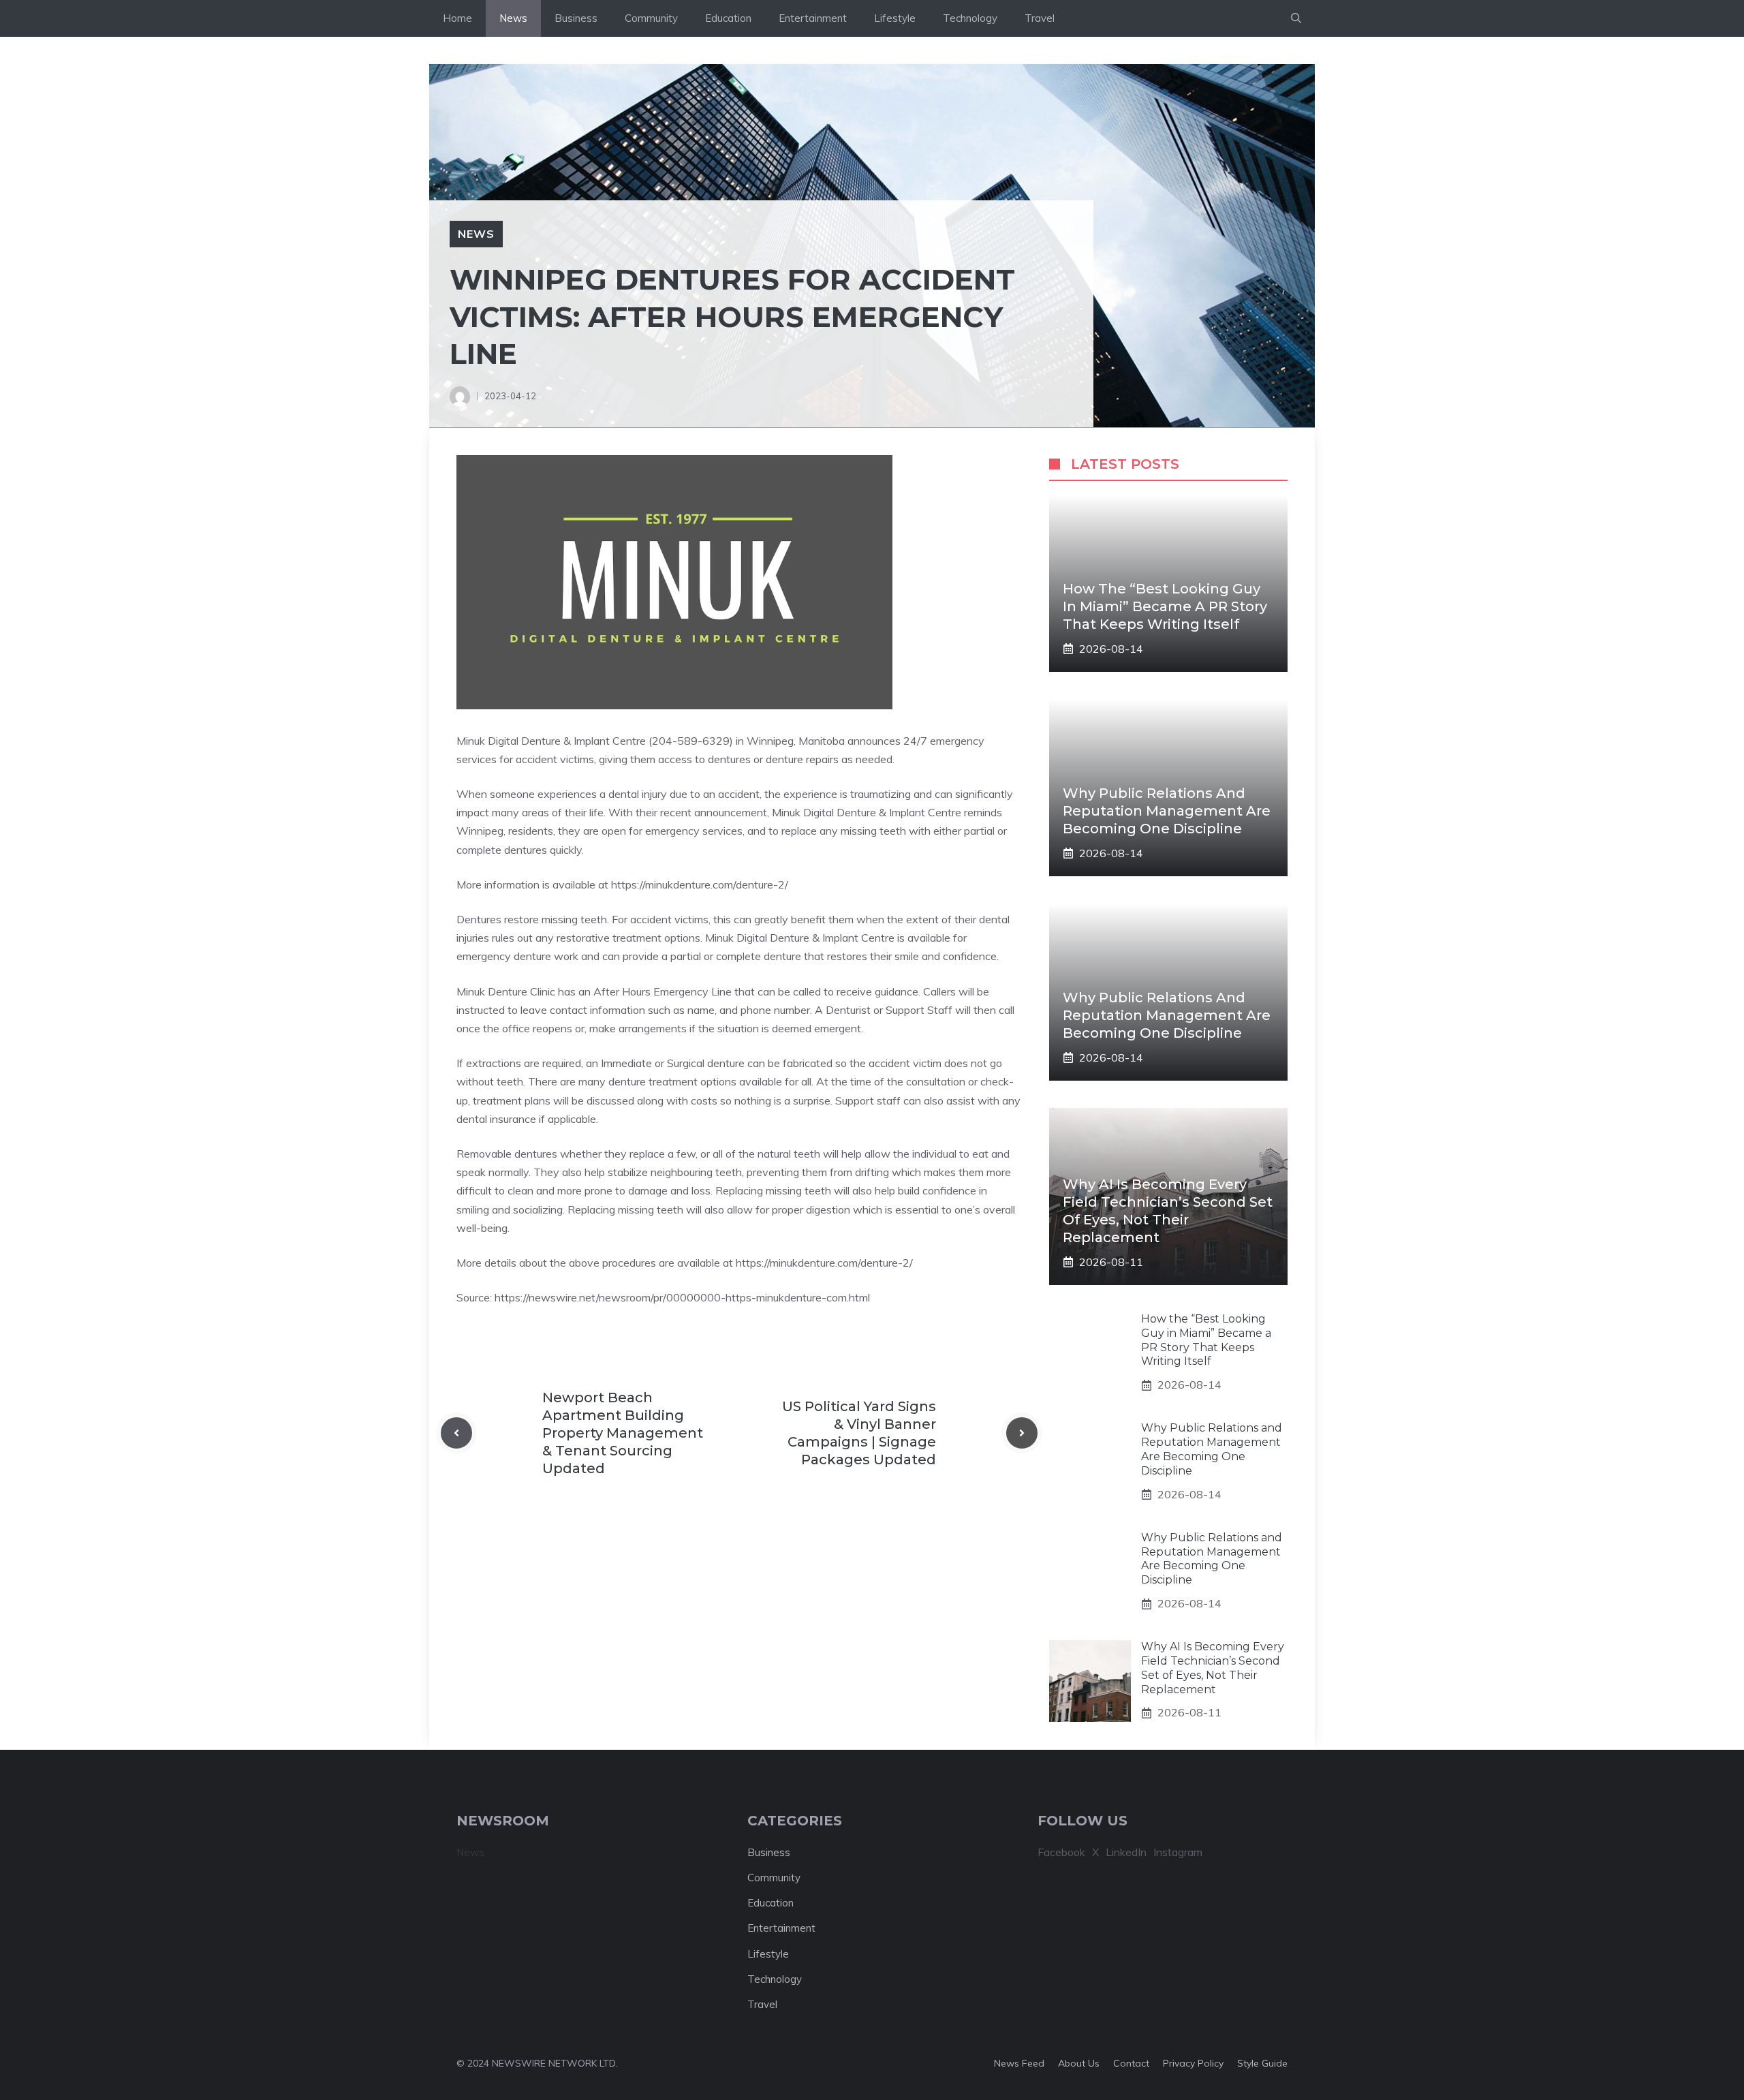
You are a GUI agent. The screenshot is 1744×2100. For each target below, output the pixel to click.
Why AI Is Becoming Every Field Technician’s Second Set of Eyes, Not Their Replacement (1213, 1668)
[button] (1296, 18)
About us (1079, 2063)
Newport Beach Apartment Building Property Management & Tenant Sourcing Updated (623, 1433)
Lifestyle (895, 18)
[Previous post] (456, 1433)
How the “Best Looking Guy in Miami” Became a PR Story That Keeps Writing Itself (1165, 606)
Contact (1131, 2063)
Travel (1040, 18)
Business (576, 18)
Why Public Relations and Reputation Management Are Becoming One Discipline (1167, 811)
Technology (970, 18)
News (513, 18)
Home (457, 18)
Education (728, 18)
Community (651, 18)
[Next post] (1022, 1433)
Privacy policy (1193, 2063)
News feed (1019, 2063)
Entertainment (813, 18)
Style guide (1262, 2063)
